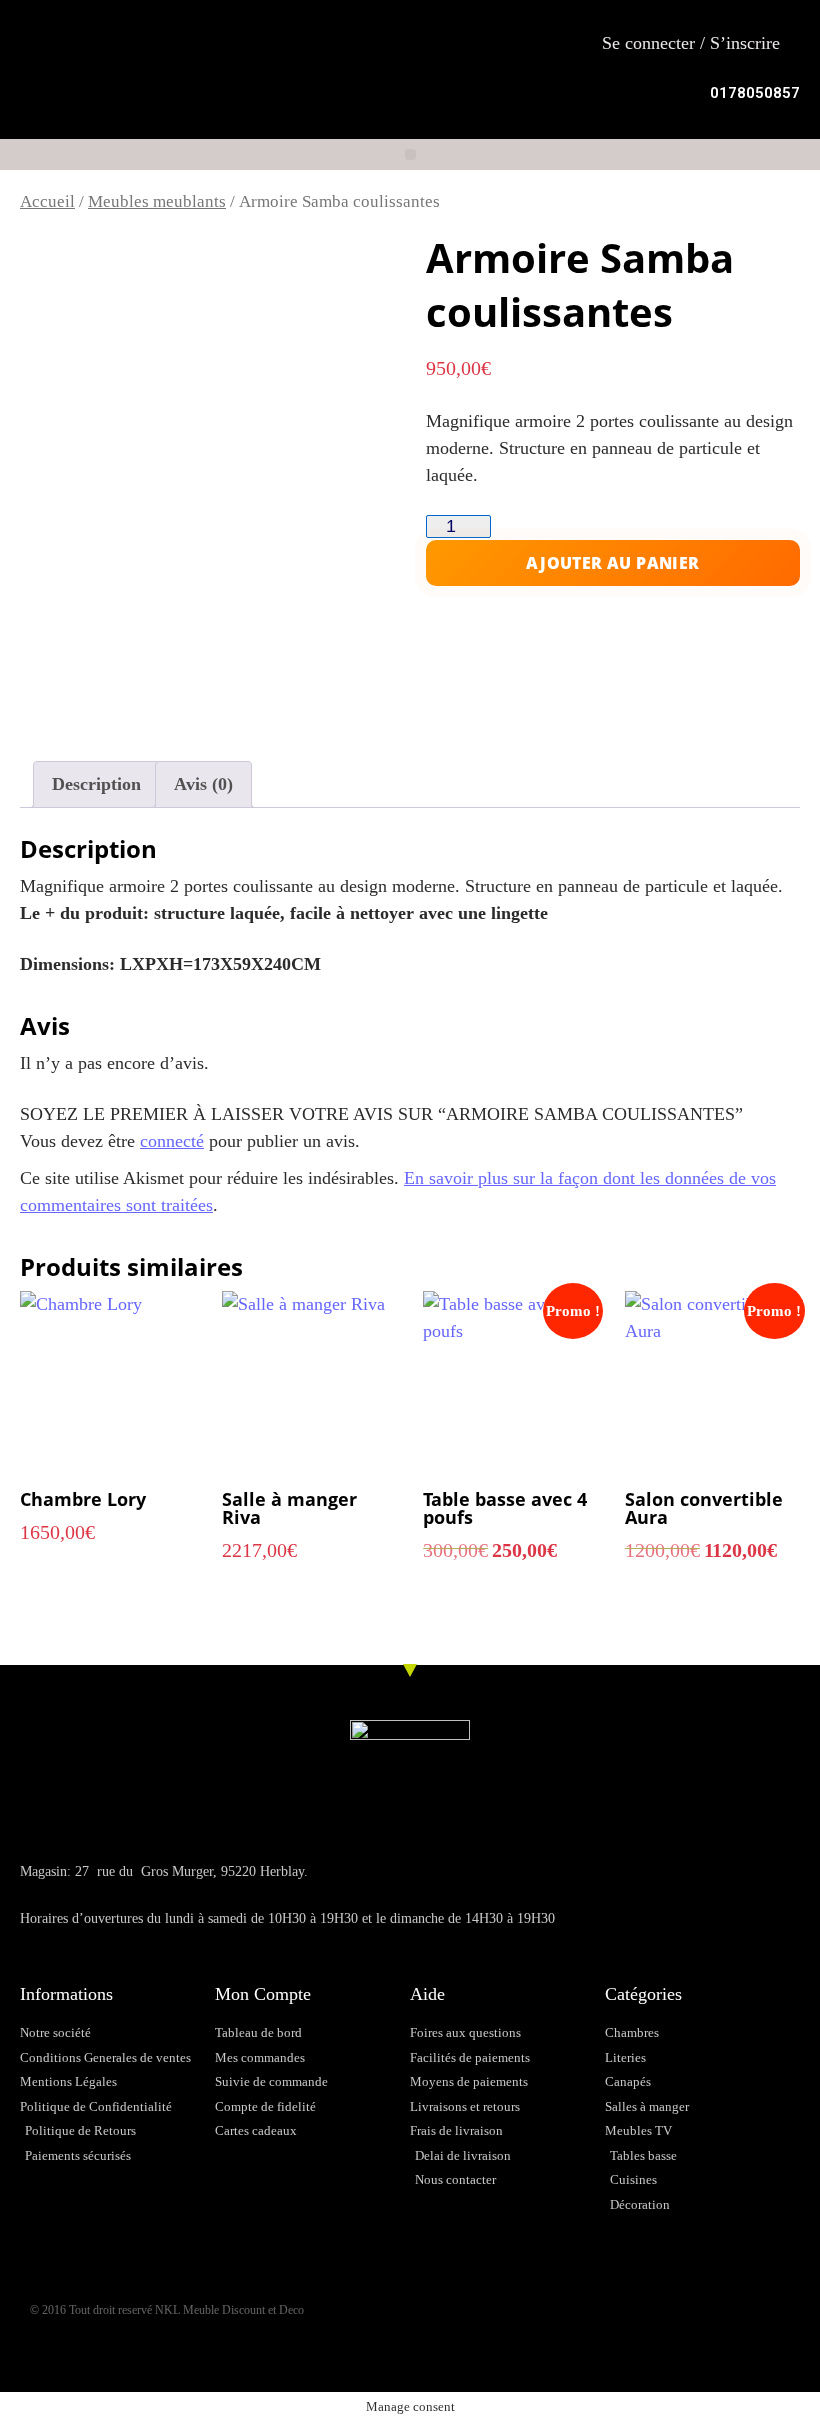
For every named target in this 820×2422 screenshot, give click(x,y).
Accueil (47, 201)
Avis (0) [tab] (203, 784)
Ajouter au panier (613, 563)
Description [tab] (96, 784)
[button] (410, 154)
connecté (172, 1141)
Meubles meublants (157, 201)
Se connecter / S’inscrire (691, 43)
